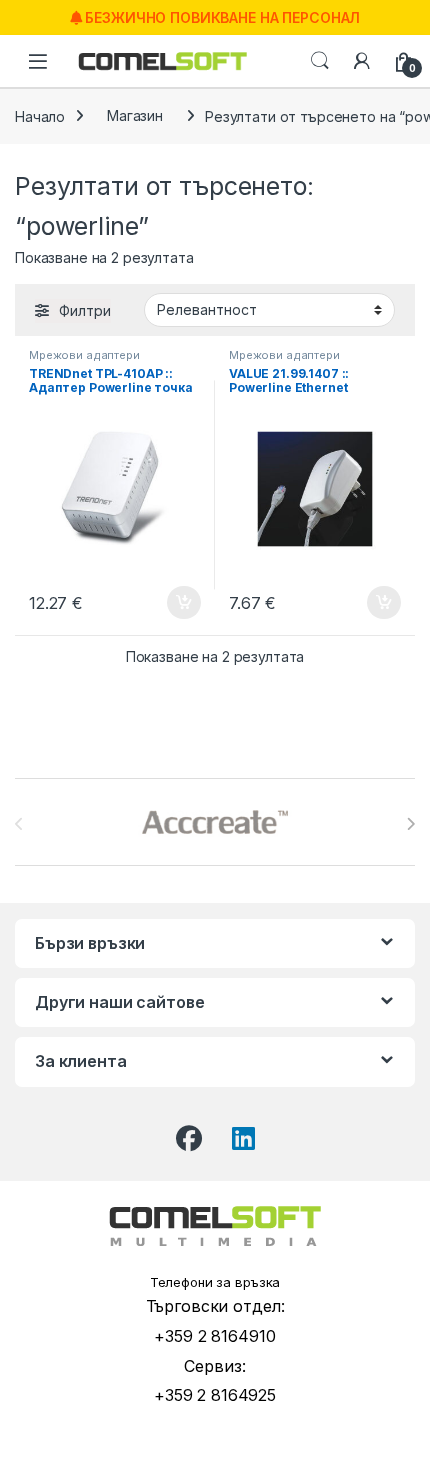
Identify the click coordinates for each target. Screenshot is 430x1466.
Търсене (320, 61)
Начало (40, 115)
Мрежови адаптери (84, 355)
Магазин (135, 115)
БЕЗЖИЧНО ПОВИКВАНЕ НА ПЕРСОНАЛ (221, 17)
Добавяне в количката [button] (166, 603)
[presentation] (410, 824)
